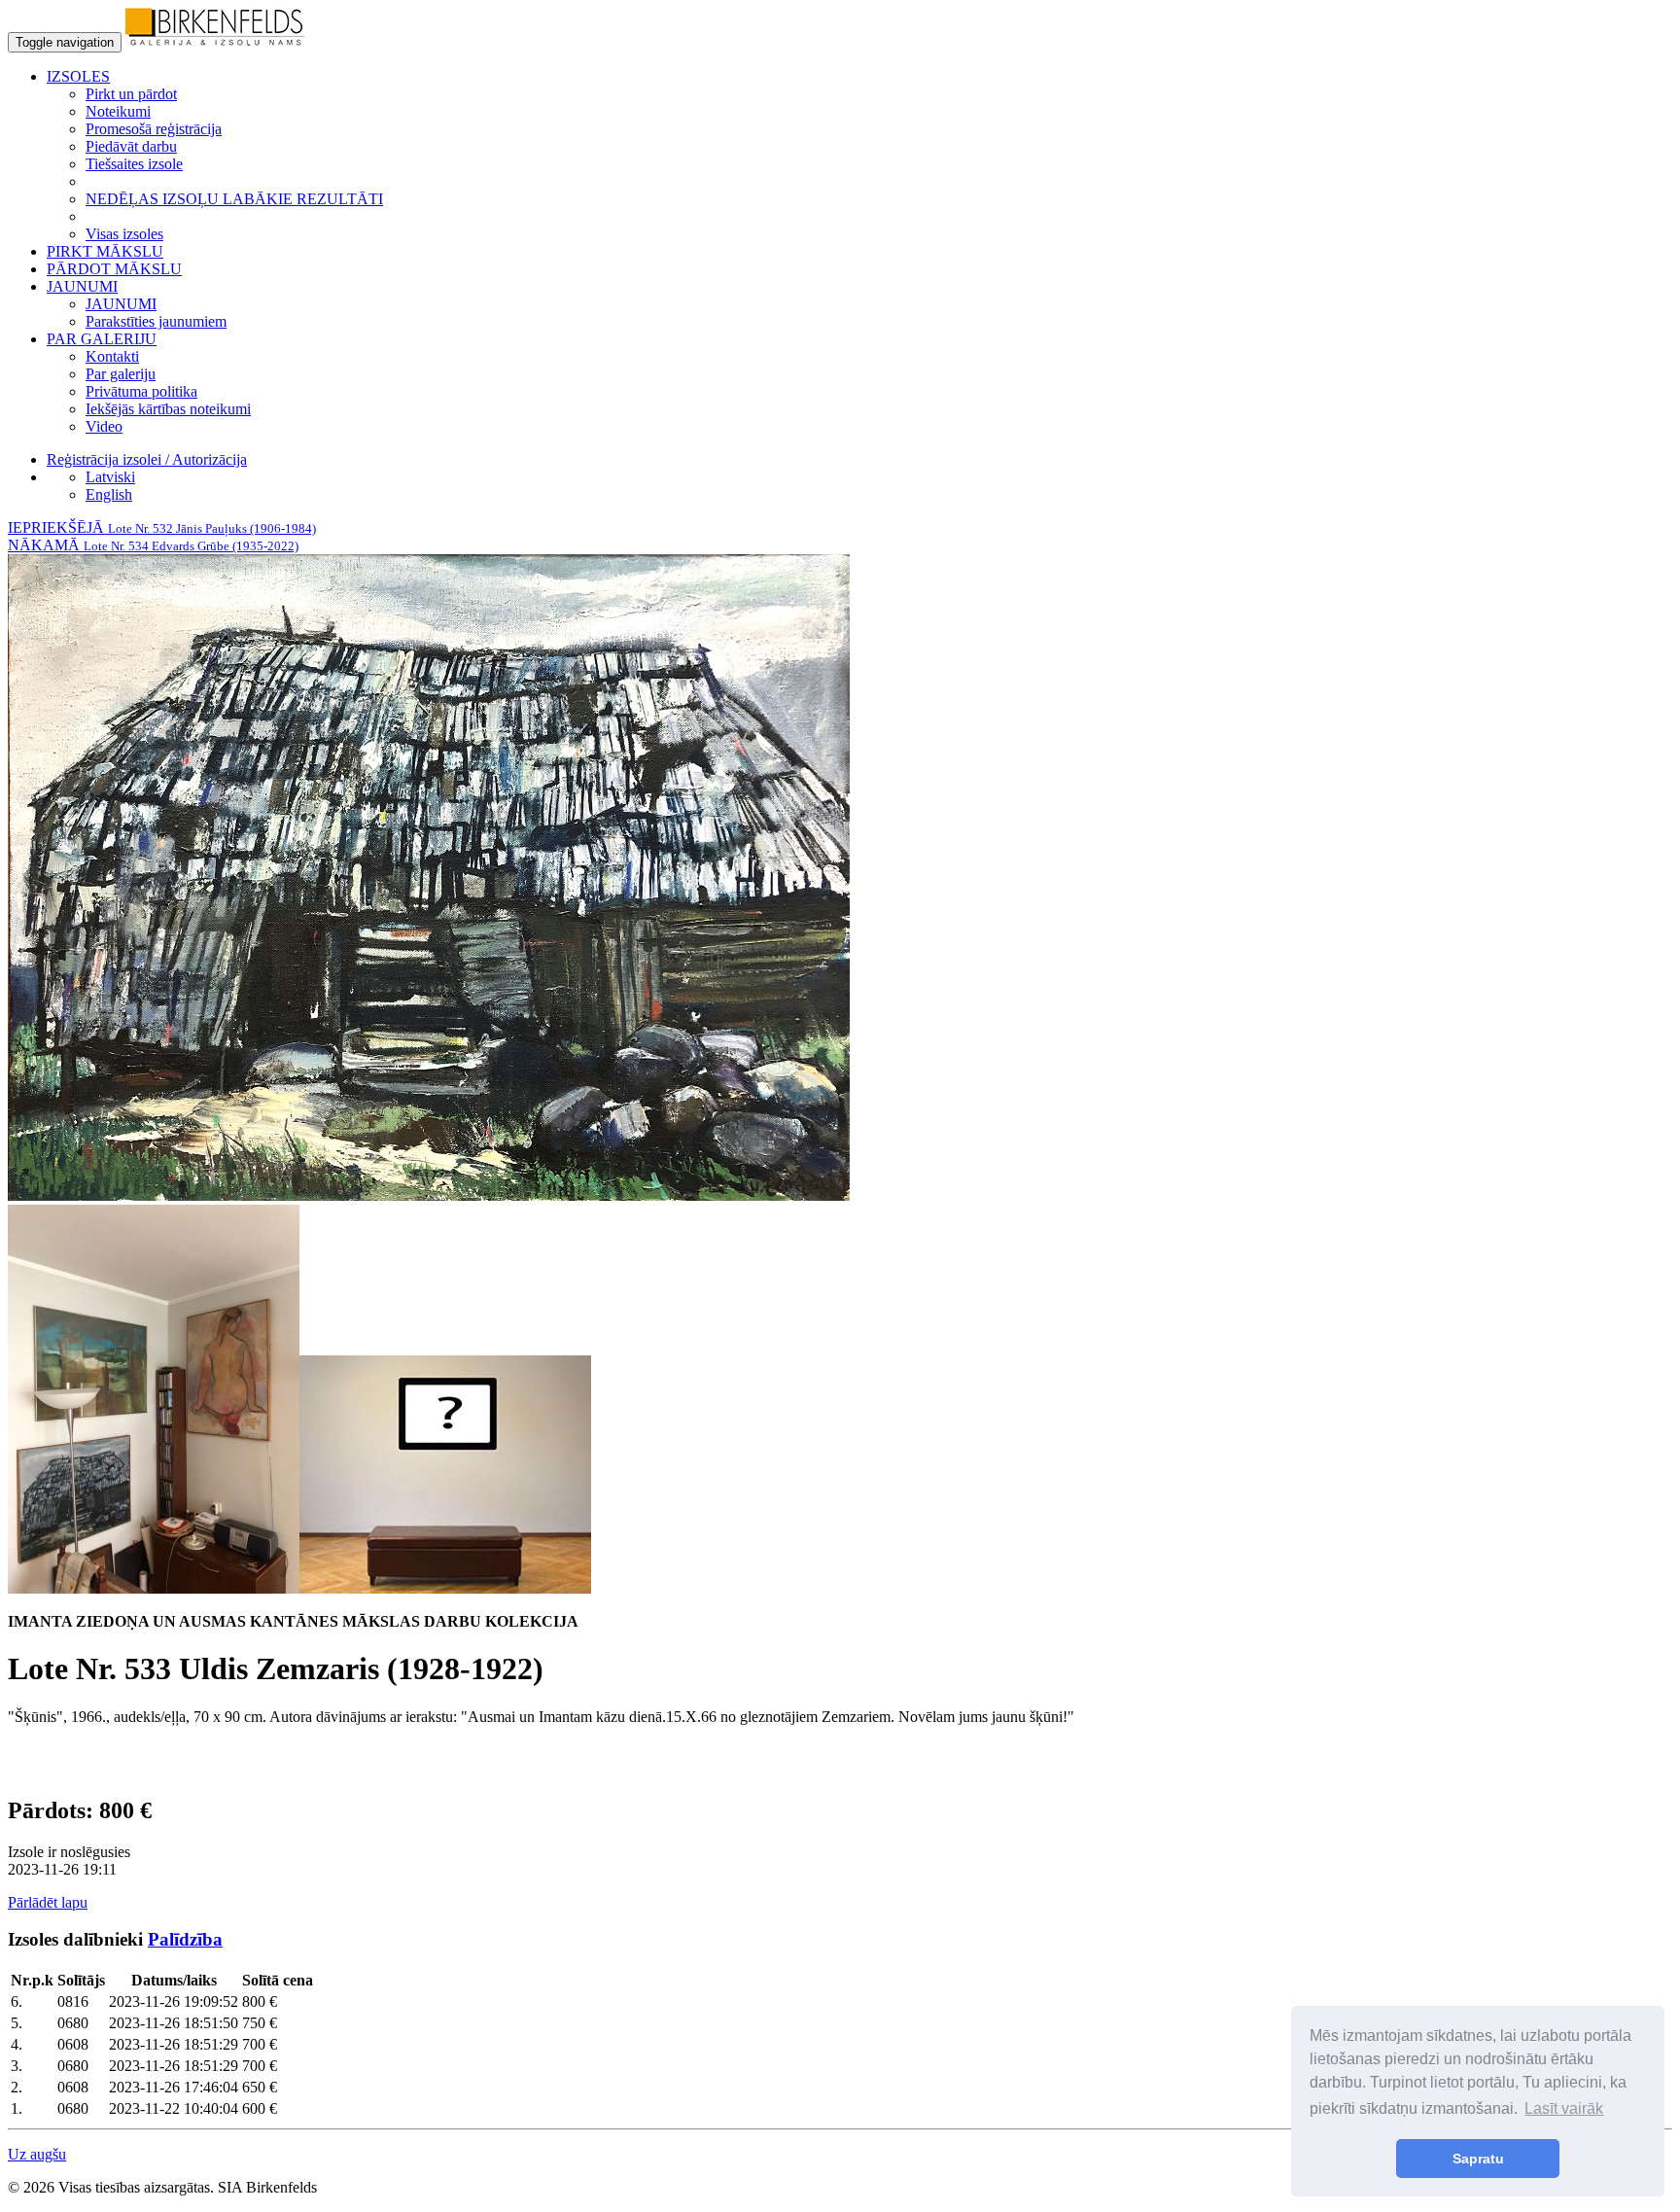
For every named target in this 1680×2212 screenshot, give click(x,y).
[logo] (215, 41)
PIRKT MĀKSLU (105, 251)
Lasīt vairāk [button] (1564, 2108)
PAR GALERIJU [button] (102, 339)
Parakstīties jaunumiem (156, 321)
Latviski (110, 477)
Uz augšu (37, 2154)
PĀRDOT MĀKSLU (114, 269)
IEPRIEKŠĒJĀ (162, 527)
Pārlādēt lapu (48, 1902)
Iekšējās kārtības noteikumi (168, 409)
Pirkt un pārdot (131, 94)
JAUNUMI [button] (82, 286)
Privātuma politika (141, 391)
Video (104, 426)
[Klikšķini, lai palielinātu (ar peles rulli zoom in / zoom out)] (429, 1195)
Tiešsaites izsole (134, 164)
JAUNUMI (121, 304)
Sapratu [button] (1478, 2159)
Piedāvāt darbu (131, 146)
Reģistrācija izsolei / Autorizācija (147, 459)
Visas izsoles (124, 234)
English (109, 494)
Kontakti (112, 356)
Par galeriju (121, 374)
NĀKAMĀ (153, 545)
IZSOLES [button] (78, 76)
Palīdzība (185, 1939)
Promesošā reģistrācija (154, 129)
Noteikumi (118, 111)
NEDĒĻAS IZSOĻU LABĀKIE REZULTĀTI (234, 199)
